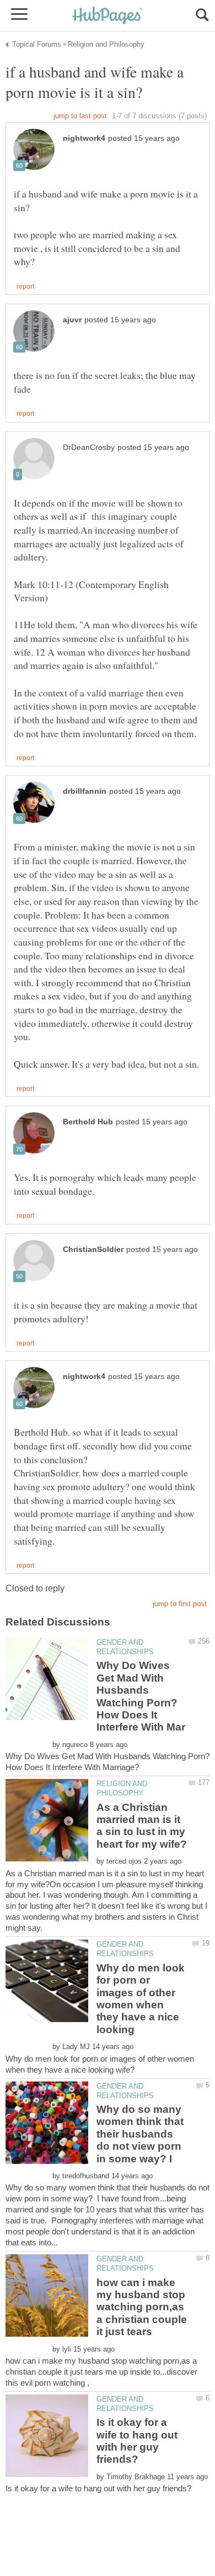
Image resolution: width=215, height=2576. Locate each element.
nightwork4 (84, 138)
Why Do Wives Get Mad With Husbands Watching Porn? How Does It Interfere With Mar (141, 1696)
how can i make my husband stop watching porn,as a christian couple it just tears (142, 2307)
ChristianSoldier (93, 1249)
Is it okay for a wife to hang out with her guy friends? (137, 2441)
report (25, 287)
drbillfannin (85, 791)
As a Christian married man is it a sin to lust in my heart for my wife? (142, 1826)
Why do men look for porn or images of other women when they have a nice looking (141, 1999)
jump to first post (180, 1604)
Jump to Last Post (80, 116)
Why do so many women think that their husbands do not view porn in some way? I (140, 2134)
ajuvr (72, 320)
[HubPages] (108, 16)
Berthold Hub (88, 1122)
